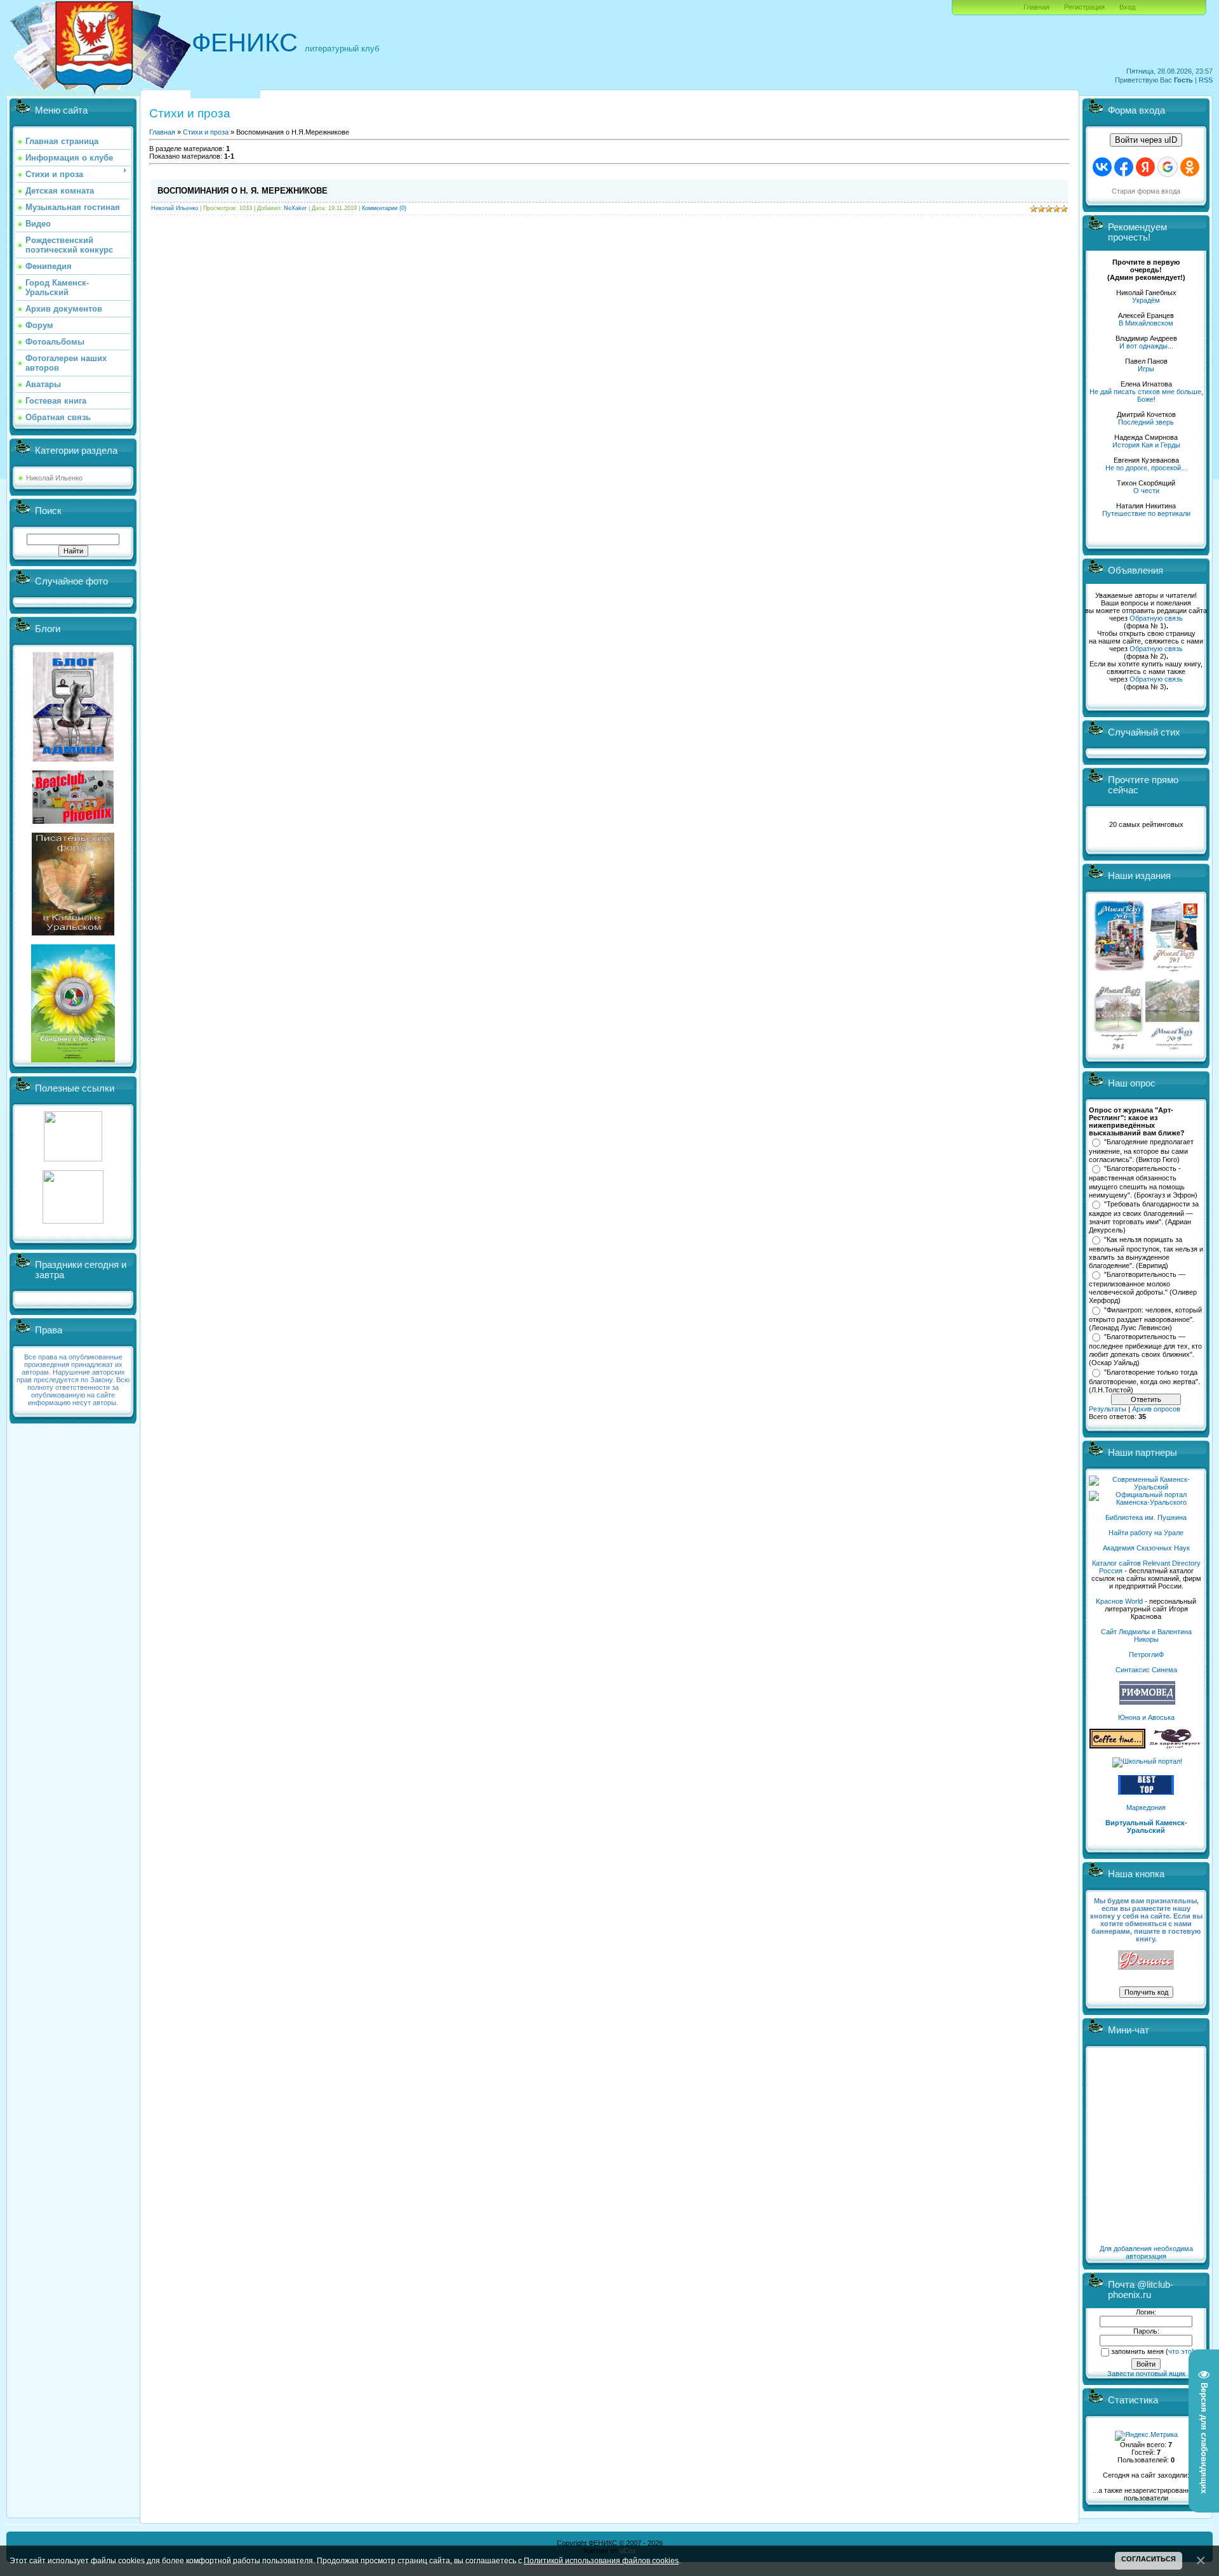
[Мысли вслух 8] (1118, 1047)
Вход (1127, 7)
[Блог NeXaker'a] (73, 759)
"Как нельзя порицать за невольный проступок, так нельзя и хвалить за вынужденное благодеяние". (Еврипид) (1146, 1253)
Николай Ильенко (54, 478)
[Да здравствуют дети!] (1175, 1746)
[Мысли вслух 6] (1120, 971)
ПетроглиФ (1146, 1655)
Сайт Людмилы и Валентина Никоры (1146, 1635)
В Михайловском (1146, 323)
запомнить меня (1137, 2351)
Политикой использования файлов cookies (601, 2560)
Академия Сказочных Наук (1146, 1548)
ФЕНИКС (245, 43)
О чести (1146, 491)
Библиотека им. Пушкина (1146, 1517)
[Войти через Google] (1168, 167)
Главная (1036, 7)
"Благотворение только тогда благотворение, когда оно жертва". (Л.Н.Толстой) (1144, 1381)
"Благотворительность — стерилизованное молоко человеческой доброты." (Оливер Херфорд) (1143, 1288)
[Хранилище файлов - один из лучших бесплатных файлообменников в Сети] (73, 1221)
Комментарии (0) (384, 208)
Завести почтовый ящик (1146, 2374)
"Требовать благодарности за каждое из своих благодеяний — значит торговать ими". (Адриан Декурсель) (1144, 1217)
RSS (1206, 80)
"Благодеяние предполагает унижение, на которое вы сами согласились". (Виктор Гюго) (1141, 1151)
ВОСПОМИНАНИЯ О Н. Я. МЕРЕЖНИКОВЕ (243, 191)
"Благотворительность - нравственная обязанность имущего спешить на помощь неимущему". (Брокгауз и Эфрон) (1143, 1182)
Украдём (1146, 300)
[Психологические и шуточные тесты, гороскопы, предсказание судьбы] (73, 1159)
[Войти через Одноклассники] (1190, 167)
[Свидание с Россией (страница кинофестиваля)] (73, 1060)
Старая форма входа (1146, 191)
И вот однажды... (1146, 346)
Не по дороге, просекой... (1146, 468)
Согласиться (1149, 2559)
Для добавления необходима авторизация (1146, 2252)
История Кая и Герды (1146, 445)
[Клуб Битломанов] (73, 821)
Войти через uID (1146, 140)
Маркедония (1146, 1807)
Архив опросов (1156, 1409)
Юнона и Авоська (1146, 1717)
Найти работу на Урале (1146, 1533)
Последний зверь (1146, 422)
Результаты (1108, 1409)
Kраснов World (1119, 1601)
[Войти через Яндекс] (1145, 167)
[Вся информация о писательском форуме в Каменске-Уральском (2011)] (73, 933)
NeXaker (295, 208)
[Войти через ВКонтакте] (1102, 167)
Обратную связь (1156, 618)
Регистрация (1084, 7)
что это (1180, 2351)
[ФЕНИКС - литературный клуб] (1146, 1961)
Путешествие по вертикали (1146, 513)
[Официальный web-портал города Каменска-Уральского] (1146, 1502)
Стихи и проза (206, 132)
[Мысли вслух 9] (1172, 1047)
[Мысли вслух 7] (1174, 971)
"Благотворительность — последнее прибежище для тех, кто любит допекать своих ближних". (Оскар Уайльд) (1145, 1350)
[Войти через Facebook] (1124, 167)
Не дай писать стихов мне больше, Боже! (1146, 395)
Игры (1146, 369)
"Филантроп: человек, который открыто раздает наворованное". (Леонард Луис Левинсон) (1145, 1319)
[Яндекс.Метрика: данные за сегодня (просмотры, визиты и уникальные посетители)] (1146, 2436)
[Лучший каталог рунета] (1146, 1792)
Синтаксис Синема (1146, 1670)
